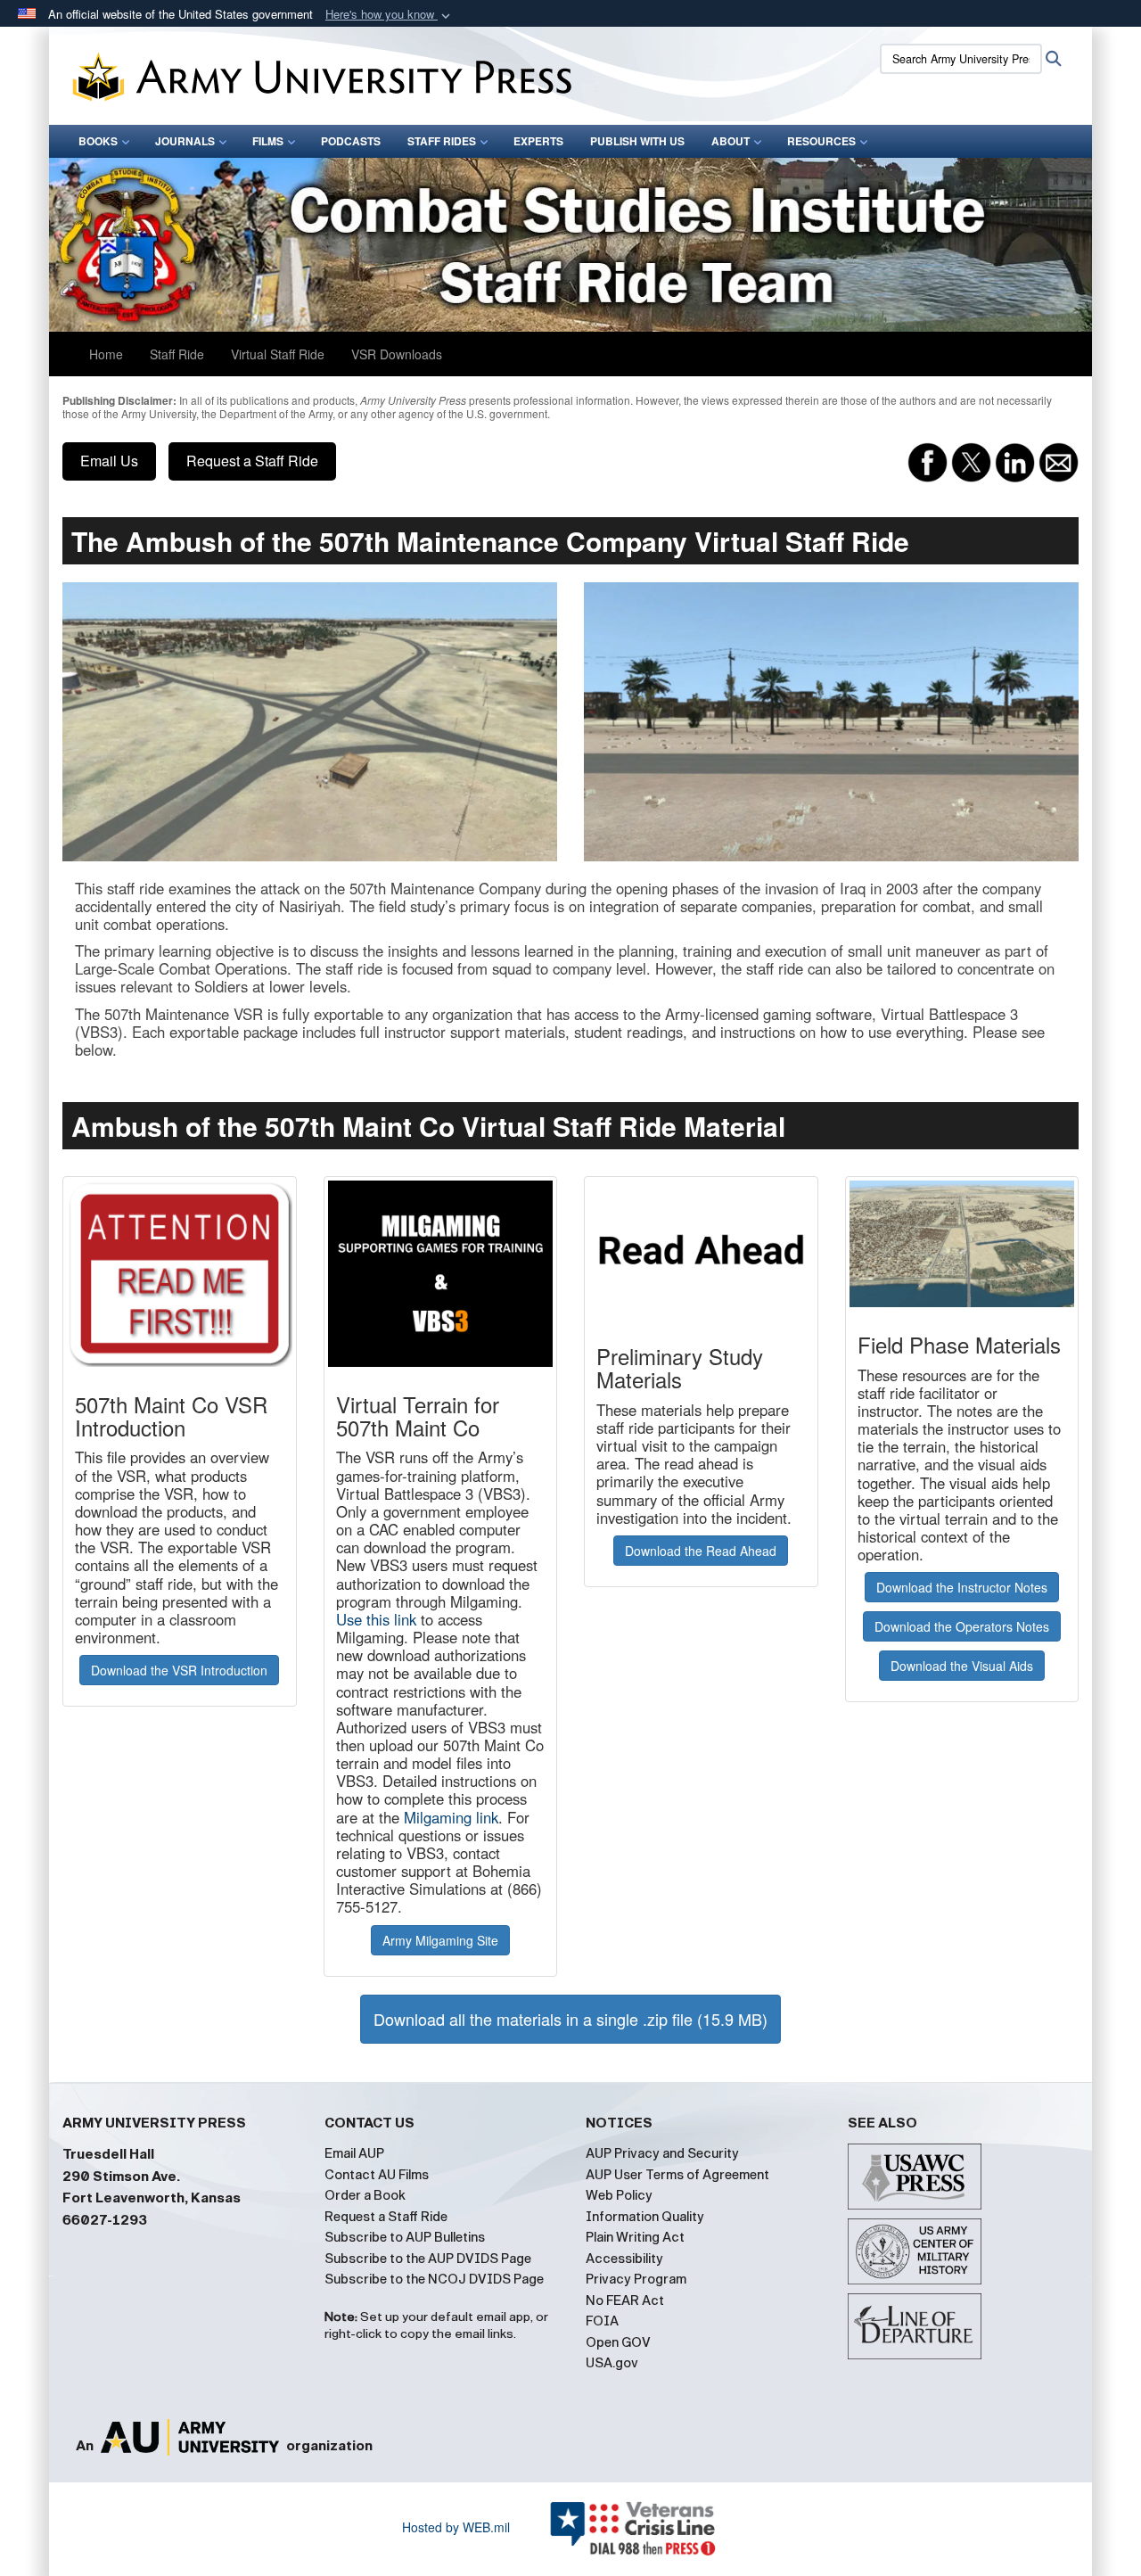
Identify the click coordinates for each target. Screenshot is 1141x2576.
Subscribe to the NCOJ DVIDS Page (434, 2279)
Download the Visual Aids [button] (962, 1666)
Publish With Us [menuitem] (637, 141)
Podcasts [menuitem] (351, 141)
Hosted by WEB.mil (456, 2527)
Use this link (376, 1619)
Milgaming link (451, 1817)
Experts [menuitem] (538, 141)
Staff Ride (177, 354)
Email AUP (354, 2153)
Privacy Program (636, 2279)
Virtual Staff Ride (278, 354)
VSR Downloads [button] (397, 354)
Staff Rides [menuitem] (442, 141)
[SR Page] (570, 245)
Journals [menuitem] (185, 141)
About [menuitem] (731, 141)
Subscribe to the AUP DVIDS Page (428, 2259)
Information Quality (645, 2217)
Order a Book (365, 2195)
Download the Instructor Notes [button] (962, 1587)
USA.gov (612, 2363)
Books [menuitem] (98, 141)
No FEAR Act (625, 2300)
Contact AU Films (377, 2175)
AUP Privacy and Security (662, 2153)
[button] (390, 15)
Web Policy (619, 2195)
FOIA (602, 2321)
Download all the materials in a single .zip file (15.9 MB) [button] (570, 2019)
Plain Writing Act (635, 2237)
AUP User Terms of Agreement (677, 2175)
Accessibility (624, 2259)
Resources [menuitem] (821, 141)
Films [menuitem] (268, 141)
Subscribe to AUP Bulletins (405, 2237)
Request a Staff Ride (252, 461)
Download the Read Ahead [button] (701, 1551)
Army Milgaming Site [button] (440, 1940)
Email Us (109, 461)
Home (106, 354)
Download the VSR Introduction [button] (179, 1670)
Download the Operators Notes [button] (962, 1626)
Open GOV (618, 2342)
